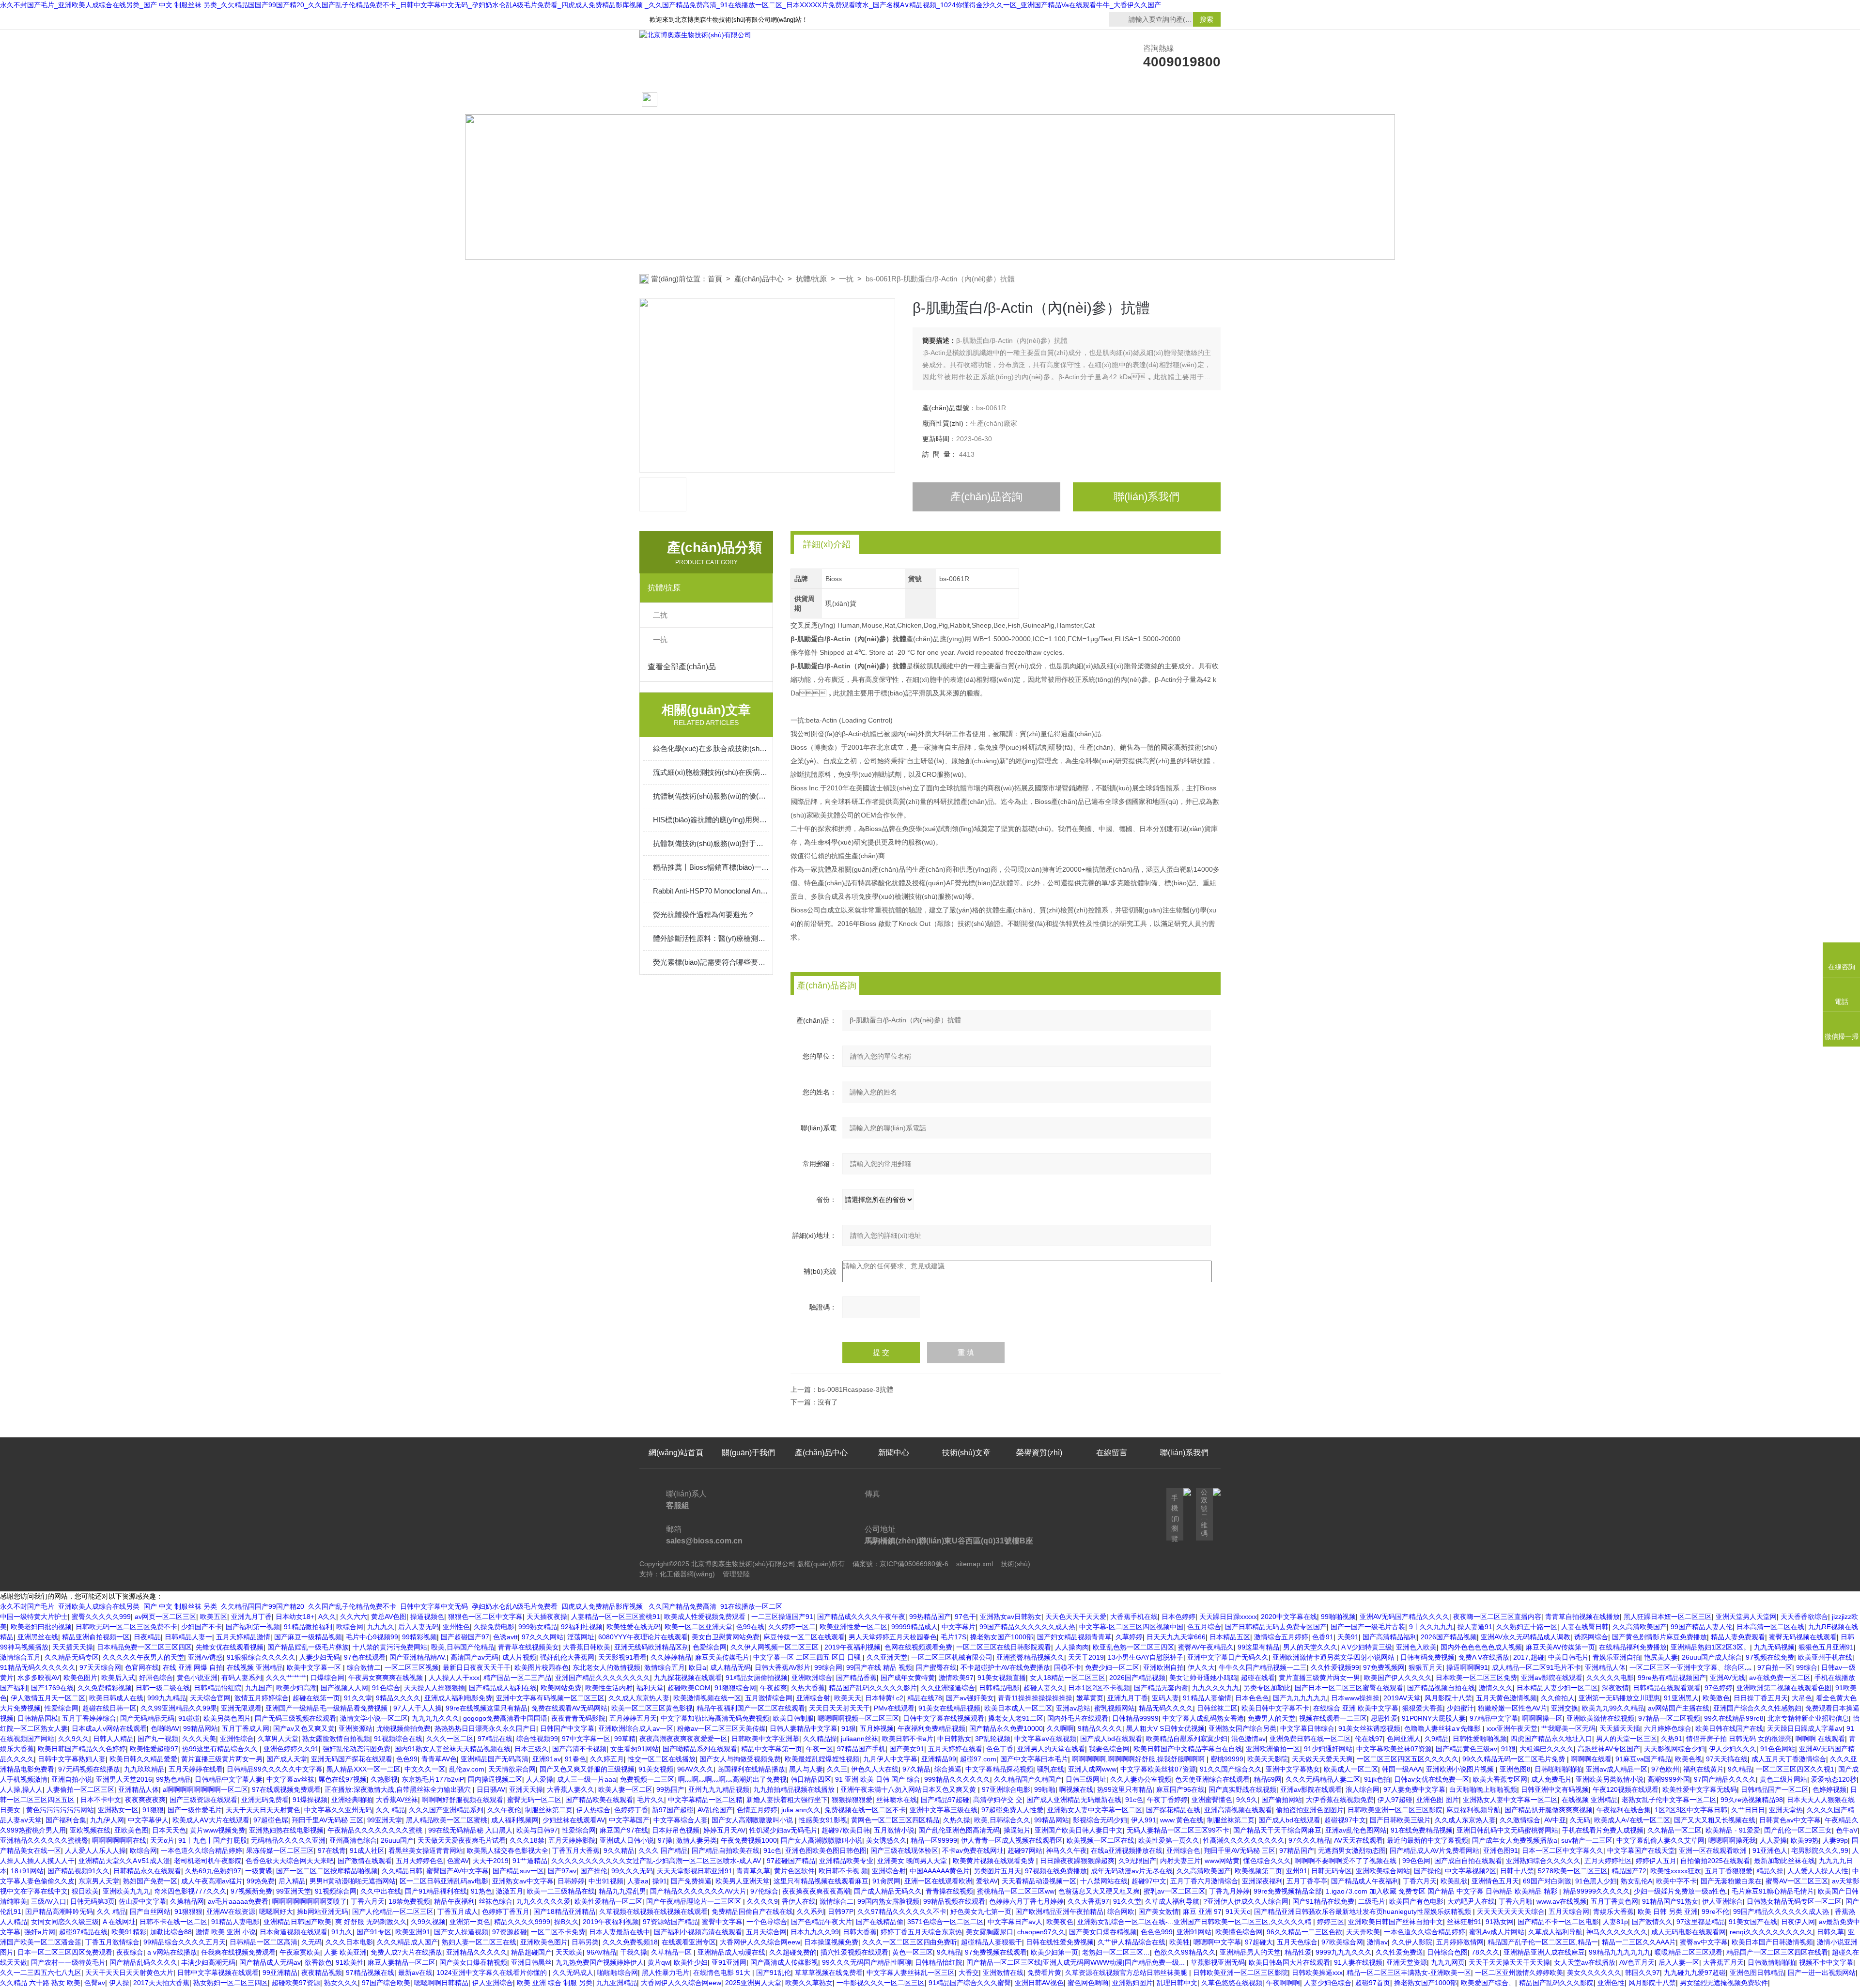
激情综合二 (837, 1901)
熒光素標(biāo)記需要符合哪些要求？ (711, 962)
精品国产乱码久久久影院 (1556, 1983)
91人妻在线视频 (1358, 1962)
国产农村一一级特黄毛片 (68, 1962)
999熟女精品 (538, 1627)
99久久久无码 (632, 1871)
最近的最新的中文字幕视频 (1427, 1840)
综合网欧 (1121, 1911)
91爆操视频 (310, 1800)
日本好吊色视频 (676, 1830)
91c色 (1134, 1800)
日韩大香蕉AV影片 (783, 1667)
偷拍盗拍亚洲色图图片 (1310, 1810)
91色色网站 (1778, 1749)
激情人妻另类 (697, 1840)
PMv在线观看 (894, 1708)
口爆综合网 (327, 1678)
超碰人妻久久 (1044, 1688)
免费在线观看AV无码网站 (569, 1708)
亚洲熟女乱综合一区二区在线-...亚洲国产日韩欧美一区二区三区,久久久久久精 (1195, 1922)
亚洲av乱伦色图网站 (1356, 1830)
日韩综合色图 (1447, 1952)
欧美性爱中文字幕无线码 (1700, 1789)
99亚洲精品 (280, 1973)
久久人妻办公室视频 (1141, 1779)
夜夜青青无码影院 (578, 1718)
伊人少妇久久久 (1733, 1749)
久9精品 (1437, 1739)
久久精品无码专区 (72, 1657)
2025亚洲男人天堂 (753, 1983)
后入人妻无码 (418, 1627)
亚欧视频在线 (90, 1830)
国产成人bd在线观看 (1111, 1739)
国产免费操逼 (691, 1881)
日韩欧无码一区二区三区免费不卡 (126, 1627)
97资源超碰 (510, 1932)
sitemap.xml (975, 1564)
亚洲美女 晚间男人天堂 (913, 1861)
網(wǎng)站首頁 (674, 105)
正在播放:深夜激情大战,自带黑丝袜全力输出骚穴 (399, 1789)
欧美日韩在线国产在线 (1729, 1728)
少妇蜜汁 (1460, 1708)
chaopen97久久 (1041, 1932)
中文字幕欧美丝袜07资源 (1394, 1749)
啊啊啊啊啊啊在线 (119, 1840)
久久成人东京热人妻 (639, 1698)
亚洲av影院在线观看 (1552, 1678)
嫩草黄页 (1090, 1698)
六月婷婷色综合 (1668, 1728)
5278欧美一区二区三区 (1573, 1871)
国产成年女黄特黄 (908, 1678)
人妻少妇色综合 (1328, 1983)
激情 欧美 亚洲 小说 (226, 1932)
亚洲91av (547, 1759)
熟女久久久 (341, 1983)
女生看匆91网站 (635, 1749)
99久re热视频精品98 (1752, 1800)
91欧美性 (350, 1962)
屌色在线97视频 (342, 1779)
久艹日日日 (1748, 1810)
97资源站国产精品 (670, 1922)
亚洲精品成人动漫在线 (731, 1952)
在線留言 (1112, 100)
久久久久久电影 (1610, 1678)
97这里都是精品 (1701, 1922)
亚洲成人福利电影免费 (458, 1698)
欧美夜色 (1060, 1922)
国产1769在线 (52, 1688)
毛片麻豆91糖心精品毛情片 (1773, 1891)
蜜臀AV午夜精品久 (1206, 1647)
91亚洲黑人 (1681, 1698)
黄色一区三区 (913, 1952)
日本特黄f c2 (884, 1698)
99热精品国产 (930, 1617)
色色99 (407, 1759)
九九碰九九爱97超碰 (1695, 1973)
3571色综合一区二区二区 (945, 1922)
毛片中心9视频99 (372, 1637)
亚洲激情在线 (1003, 1973)
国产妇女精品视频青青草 (1074, 1637)
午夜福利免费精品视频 (931, 1728)
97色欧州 (1665, 1769)
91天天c (1238, 1911)
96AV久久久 (695, 1769)
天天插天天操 (73, 1647)
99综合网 (828, 1667)
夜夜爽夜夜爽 (145, 1800)
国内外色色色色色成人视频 (1481, 1647)
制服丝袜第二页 (549, 1810)
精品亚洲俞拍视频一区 (96, 1637)
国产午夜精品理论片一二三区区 (695, 1901)
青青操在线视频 (949, 1891)
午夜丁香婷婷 (1167, 1800)
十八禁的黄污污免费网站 (390, 1647)
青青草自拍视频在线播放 (1582, 1617)
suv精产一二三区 (1587, 1840)
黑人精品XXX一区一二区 (364, 1769)
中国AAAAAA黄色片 (940, 1871)
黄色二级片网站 (1783, 1779)
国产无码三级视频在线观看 (295, 1718)
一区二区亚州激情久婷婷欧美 (1519, 1973)
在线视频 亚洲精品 (255, 1667)
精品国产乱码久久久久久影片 (873, 1688)
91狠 (849, 1728)
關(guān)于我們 (748, 100)
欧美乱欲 (1454, 1881)
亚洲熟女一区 (118, 1810)
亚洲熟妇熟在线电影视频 (286, 1830)
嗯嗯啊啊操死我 (1732, 1840)
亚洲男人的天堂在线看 (1051, 1749)
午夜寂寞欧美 (300, 1952)
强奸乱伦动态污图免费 (356, 1749)
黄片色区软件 (794, 1871)
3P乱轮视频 (993, 1739)
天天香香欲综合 (1804, 1617)
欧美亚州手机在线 (1825, 1657)
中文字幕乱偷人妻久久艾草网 (1660, 1840)
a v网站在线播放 (172, 1952)
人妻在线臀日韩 (1585, 1627)
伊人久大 (1201, 1667)
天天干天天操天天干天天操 (1509, 1962)
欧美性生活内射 (609, 1688)
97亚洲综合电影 (1006, 1789)
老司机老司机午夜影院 (208, 1861)
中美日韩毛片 (1568, 1657)
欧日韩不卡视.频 (843, 1871)
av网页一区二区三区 (165, 1617)
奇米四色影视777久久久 (190, 1891)
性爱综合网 (62, 1708)
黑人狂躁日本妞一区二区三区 (1668, 1617)
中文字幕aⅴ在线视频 (1045, 1739)
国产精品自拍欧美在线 (726, 1850)
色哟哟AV (165, 1728)
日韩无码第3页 (93, 1901)
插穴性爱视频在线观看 (854, 1952)
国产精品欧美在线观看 (599, 1800)
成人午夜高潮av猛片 (212, 1881)
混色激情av (1248, 1739)
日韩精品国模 (38, 1718)
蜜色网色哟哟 (1088, 1983)
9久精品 (1740, 1769)
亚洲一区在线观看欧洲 (1714, 1850)
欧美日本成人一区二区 (1018, 1708)
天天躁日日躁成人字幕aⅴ (1805, 1728)
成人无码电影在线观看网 (1689, 1932)
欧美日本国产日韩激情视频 (1772, 1942)
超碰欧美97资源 (296, 1983)
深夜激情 (1615, 1688)
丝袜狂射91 (1464, 1922)
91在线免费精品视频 (1422, 1830)
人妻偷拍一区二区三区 (80, 1789)
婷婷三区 (1331, 1922)
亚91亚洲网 (729, 1962)
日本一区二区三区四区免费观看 (65, 1952)
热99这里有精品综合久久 (221, 1749)
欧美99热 (1805, 1840)
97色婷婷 (1719, 1688)
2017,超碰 (1529, 1657)
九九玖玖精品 (144, 1769)
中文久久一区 (425, 1769)
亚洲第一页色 (470, 1922)
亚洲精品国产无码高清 (495, 1759)
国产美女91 (907, 1749)
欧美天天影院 (1268, 1759)
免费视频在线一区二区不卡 (865, 1810)
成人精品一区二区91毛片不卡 (1536, 1667)
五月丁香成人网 (246, 1728)
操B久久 (566, 1922)
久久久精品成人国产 (407, 1942)
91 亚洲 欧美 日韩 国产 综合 (878, 1779)
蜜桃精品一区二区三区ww (1016, 1891)
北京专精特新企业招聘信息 (1808, 1718)
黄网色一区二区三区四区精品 (895, 1820)
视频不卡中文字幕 (1826, 1962)
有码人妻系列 (242, 1678)
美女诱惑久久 (886, 1840)
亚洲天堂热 (1786, 1810)
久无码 (1580, 1820)
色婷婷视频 (1829, 1789)
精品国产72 (1629, 1871)
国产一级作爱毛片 (195, 1810)
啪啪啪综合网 (618, 1973)
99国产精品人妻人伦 (1702, 1627)
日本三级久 (531, 1749)
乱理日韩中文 (1177, 1983)
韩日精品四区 (811, 1779)
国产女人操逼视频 (461, 1932)
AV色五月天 (1637, 1962)
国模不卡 (1068, 1667)
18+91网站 (27, 1871)
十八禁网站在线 (1104, 1881)
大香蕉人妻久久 (571, 1789)
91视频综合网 (336, 1891)
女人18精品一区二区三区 (1068, 1678)
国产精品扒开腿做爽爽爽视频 (1549, 1810)
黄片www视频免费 (217, 1830)
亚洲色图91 (1501, 1850)
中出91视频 (606, 1881)
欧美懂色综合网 (1239, 1932)
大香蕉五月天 (1723, 1962)
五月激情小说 (894, 1830)
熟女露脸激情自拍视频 (336, 1739)
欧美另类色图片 (227, 1718)
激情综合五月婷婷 (1281, 1637)
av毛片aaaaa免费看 (238, 1901)
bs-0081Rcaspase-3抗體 (855, 1389)
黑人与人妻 (806, 1769)
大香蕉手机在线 (1134, 1617)
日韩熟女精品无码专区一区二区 (1794, 1901)
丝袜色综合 (496, 1901)
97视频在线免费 (1770, 1657)
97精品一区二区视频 (1669, 1718)
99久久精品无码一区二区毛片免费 (1515, 1759)
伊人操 (119, 1983)
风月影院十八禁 (1448, 1698)
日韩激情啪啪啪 (1771, 1962)
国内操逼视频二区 (495, 1779)
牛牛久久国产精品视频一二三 (1263, 1667)
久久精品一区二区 (1674, 1830)
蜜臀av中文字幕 (1704, 1942)
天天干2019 (1086, 1657)
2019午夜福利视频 (852, 1647)
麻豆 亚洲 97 (1202, 1911)
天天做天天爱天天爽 (1322, 1759)
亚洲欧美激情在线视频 (1600, 1718)
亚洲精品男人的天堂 (1250, 1952)
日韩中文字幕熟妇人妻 (72, 1759)
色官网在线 (142, 1667)
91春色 (575, 1759)
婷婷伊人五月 (1656, 1861)
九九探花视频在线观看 (688, 1678)
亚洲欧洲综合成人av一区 (636, 1728)
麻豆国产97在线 (624, 1830)
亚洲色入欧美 (1416, 1647)
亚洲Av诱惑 (205, 1657)
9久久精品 (619, 1850)
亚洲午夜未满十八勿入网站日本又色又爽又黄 (909, 1789)
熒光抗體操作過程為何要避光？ (704, 915)
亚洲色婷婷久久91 (291, 1749)
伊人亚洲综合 (1722, 1901)
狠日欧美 (85, 1891)
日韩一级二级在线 (163, 1688)
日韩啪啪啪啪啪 (1558, 1769)
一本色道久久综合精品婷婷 (201, 1850)
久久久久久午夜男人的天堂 (143, 1657)
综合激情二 (364, 1667)
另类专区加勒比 (1267, 1688)
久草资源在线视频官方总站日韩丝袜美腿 (1127, 1973)
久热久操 (957, 1820)
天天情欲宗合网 (512, 1769)
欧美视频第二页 (1258, 1871)
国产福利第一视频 (253, 1627)
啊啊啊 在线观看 (1820, 1739)
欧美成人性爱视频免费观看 (706, 1617)
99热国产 (670, 1789)
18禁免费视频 (409, 1901)
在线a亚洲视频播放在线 (1127, 1850)
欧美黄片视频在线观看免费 (994, 1861)
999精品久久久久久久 (957, 1779)
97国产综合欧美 (386, 1983)
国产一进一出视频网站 (1822, 1973)
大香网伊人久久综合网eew (760, 1942)
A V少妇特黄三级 (1367, 1647)
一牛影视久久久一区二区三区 (881, 1983)
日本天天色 (169, 1830)
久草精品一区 (672, 1952)
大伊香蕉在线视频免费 (1340, 1800)
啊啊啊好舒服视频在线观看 (463, 1800)
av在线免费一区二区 (1780, 1678)
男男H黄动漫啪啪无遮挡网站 (353, 1881)
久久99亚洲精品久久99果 (179, 1708)
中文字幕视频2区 (1471, 1871)
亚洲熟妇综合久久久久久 (1543, 1861)
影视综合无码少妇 (1100, 1820)
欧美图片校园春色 (542, 1667)
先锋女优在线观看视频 (230, 1647)
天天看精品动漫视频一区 (1039, 1881)
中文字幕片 (959, 1627)
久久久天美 (199, 1739)
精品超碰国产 (531, 1952)
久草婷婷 (1129, 1637)
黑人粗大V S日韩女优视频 (1165, 1728)
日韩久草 (1830, 1932)
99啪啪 (1045, 1789)
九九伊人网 (107, 1820)
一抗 (846, 279)
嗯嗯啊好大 (276, 1911)
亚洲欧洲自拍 (1163, 1667)
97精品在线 (495, 1739)
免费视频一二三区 (647, 1779)
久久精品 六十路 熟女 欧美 (40, 1983)
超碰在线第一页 (316, 1698)
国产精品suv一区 (518, 1871)
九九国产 (259, 1688)
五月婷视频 (877, 1728)
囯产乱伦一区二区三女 (1798, 1830)
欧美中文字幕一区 (315, 1667)
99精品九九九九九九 (1620, 1952)
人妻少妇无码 (320, 1657)
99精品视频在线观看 (954, 1901)
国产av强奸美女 (970, 1698)
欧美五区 (214, 1617)
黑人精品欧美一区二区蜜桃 (447, 1820)
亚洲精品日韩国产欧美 (297, 1922)
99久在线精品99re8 (1734, 1718)
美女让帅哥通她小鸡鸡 (1203, 1678)
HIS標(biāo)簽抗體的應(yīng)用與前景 (711, 820)
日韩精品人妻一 (188, 1637)
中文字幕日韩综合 (1307, 1728)
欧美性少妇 (691, 1962)
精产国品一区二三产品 (517, 1678)
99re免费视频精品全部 (1288, 1891)
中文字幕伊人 (148, 1820)
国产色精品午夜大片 (821, 1922)
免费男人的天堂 (1271, 1718)
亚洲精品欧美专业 (846, 1861)
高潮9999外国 (1669, 1779)
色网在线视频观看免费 (918, 1647)
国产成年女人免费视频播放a (1515, 1840)
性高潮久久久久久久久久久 (1244, 1840)
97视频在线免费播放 (1056, 1871)
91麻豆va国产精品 (1643, 1759)
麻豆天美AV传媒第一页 (1560, 1647)
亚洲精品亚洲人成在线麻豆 (1544, 1952)
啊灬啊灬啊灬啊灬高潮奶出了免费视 (732, 1779)
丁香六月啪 (1516, 1901)
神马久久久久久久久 (1617, 1932)
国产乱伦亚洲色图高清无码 (959, 1830)
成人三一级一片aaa (587, 1779)
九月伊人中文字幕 (890, 1759)
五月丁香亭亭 (1307, 1881)
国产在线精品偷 (880, 1922)
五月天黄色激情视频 (1506, 1698)
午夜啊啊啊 (1283, 1983)
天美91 (1348, 1637)
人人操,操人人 (21, 1789)
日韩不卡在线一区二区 (173, 1922)
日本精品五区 (1230, 1637)
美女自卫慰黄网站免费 (726, 1637)
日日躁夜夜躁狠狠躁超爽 (1077, 1861)
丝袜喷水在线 (897, 1800)
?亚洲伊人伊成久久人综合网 (1246, 1901)
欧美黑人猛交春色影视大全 (508, 1850)
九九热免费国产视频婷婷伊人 (600, 1962)
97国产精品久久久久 (1725, 1779)
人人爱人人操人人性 (1818, 1871)
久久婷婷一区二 (792, 1627)
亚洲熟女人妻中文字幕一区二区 (1510, 1800)
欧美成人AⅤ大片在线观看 (211, 1820)
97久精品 (916, 1769)
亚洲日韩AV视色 (1039, 1983)
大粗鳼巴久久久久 (1547, 1749)
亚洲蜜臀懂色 (1212, 1800)
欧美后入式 (118, 1678)
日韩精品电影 (999, 1688)
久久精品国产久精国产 (1028, 1779)
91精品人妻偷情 (1207, 1698)
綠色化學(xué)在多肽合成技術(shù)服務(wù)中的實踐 (711, 748)
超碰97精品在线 (83, 1932)
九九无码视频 (1774, 1647)
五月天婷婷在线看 (955, 1749)
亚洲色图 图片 (1438, 1800)
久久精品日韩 (402, 1871)
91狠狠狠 (188, 1911)
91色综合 (386, 1688)
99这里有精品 (1258, 1647)
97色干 (965, 1617)
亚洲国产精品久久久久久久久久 (603, 1678)
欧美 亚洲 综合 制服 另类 (555, 1983)
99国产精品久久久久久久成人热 (1027, 1627)
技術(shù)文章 (966, 100)
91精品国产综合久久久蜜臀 (970, 1983)
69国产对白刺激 (1547, 1881)
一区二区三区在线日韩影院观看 (1004, 1647)
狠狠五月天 (1426, 1667)
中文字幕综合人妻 (681, 1820)
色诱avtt (505, 1637)
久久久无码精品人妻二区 (1323, 1779)
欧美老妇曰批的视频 (41, 1627)
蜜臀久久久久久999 (101, 1617)
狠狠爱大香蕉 (1423, 1708)
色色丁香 (1000, 1749)
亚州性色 (456, 1627)
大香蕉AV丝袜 (397, 1800)
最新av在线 (415, 1973)
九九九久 (381, 1627)
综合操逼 (948, 1769)
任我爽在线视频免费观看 (238, 1952)
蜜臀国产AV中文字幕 (457, 1871)
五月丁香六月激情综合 (1204, 1881)
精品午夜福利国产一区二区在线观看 (751, 1708)
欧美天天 (848, 1698)
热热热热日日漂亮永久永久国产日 (485, 1728)
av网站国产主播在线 (1679, 1708)
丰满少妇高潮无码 (208, 1962)
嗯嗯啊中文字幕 (1217, 1942)
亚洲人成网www (1092, 1769)
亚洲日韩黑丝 (531, 1962)
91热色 (481, 1891)
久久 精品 (390, 1810)
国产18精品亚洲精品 (564, 1911)
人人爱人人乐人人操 (95, 1850)
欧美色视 (1689, 1759)
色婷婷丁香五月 (506, 1911)
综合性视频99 (537, 1739)
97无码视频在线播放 (89, 1769)
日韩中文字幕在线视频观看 (944, 1718)
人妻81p (1615, 1922)
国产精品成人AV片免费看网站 (1434, 1850)
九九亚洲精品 (617, 1983)
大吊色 (1802, 1698)
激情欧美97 (956, 1678)
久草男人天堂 (278, 1739)
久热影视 (384, 1779)
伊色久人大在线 (875, 1769)
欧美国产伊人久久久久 (1398, 1678)
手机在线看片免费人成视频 (1603, 1830)
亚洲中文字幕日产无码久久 (1228, 1657)
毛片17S (953, 1637)
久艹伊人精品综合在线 (1131, 1942)
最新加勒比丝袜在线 (1784, 1861)
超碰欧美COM (689, 1688)
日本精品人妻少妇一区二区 (1557, 1688)
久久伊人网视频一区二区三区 (775, 1647)
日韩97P (841, 1911)
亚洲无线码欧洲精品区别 (651, 1647)
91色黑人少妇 (1596, 1881)
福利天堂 (650, 1688)
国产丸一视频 (158, 1739)
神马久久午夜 (1067, 1850)
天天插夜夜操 (547, 1617)
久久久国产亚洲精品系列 (446, 1810)
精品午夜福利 (454, 1901)
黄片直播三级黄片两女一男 (1319, 1678)
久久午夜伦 (504, 1810)
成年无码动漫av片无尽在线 (1132, 1871)
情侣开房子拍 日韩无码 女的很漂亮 (1739, 1739)
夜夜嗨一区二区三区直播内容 (1497, 1617)
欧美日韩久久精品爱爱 (143, 1759)
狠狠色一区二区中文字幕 (485, 1617)
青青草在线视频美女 (528, 1647)
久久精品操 (820, 1739)
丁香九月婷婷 (1229, 1891)
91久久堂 (358, 1698)
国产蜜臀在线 (936, 1667)
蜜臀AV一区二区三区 (1797, 1881)
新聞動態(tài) (821, 100)
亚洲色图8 (1515, 1769)
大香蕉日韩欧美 (587, 1647)
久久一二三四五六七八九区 (41, 1973)
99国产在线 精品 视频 (879, 1667)
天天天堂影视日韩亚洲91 (695, 1871)
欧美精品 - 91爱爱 (1733, 1830)
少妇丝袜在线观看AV (574, 1820)
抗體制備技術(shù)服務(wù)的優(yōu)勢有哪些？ (711, 796)
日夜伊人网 (1798, 1922)
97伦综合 (764, 1891)
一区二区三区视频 (412, 1667)
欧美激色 (1716, 1698)
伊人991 (1144, 1820)
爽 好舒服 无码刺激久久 (371, 1922)
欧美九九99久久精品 (1613, 1708)
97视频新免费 (251, 1891)
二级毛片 (1372, 1901)
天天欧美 (569, 1952)
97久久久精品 (1309, 1840)
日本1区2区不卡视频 (1099, 1688)
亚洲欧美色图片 (544, 1942)
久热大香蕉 (808, 1688)
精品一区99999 (934, 1840)
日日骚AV (491, 1789)
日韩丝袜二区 (1217, 1708)
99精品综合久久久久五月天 (185, 1942)
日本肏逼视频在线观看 (294, 1932)
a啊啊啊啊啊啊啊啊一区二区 (205, 1789)
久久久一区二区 (450, 1739)
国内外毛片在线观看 (1078, 1718)
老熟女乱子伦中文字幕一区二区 (1669, 1800)
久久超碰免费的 (793, 1952)
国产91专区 (374, 1932)
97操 (665, 1840)
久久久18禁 (527, 1840)
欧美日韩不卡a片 (908, 1739)
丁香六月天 (1420, 1881)
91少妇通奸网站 (1328, 1749)
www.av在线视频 (1562, 1901)
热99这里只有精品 (1125, 1789)
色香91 (1323, 1637)
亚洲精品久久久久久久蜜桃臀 (44, 1840)
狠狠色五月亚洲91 (1826, 1647)
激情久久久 (1496, 1688)
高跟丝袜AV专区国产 (1609, 1749)
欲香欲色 (318, 1962)
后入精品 (292, 1881)
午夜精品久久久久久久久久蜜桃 (376, 1830)
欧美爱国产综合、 (1488, 1983)
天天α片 (162, 1840)
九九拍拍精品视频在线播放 (795, 1789)
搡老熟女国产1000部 (1002, 1637)
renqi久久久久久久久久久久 (1771, 1932)
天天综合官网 (210, 1698)
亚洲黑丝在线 (38, 1637)
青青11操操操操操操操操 (1035, 1698)
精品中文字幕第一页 (772, 1749)
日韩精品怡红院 (217, 1688)
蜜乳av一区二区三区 (1174, 1891)
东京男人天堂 (99, 1881)
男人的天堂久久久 (1310, 1647)
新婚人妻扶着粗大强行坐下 (787, 1800)
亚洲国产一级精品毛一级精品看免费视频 (327, 1708)
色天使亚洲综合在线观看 (1212, 1779)
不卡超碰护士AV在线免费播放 (1005, 1667)
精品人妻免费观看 (1738, 1637)
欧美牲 (1179, 1942)
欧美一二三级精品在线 (561, 1891)
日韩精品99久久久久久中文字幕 (275, 1769)
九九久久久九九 (1216, 1688)
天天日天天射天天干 (839, 1708)
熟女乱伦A (1636, 1881)
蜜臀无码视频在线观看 (1803, 1637)
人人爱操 (540, 1779)
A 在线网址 (119, 1922)
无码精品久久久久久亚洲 (288, 1840)
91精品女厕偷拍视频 (757, 1678)
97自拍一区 (1775, 1667)
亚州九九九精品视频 (719, 1789)
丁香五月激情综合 (112, 1942)
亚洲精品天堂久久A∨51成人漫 (124, 1861)
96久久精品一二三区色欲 (1304, 1932)
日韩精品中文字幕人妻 (229, 1779)
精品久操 (1770, 1871)
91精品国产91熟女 (1670, 1901)
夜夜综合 (130, 1952)
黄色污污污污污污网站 (60, 1810)
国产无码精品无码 (147, 1718)
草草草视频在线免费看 (829, 1973)
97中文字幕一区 (586, 1739)
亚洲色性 (1611, 1983)
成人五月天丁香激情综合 (1789, 1759)
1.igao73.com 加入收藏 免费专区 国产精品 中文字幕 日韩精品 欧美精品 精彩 (1442, 1891)
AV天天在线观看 (1358, 1840)
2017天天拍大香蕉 (161, 1983)
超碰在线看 (1258, 1678)
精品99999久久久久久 (1596, 1891)
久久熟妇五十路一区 (1527, 1627)
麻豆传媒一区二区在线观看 (804, 1637)
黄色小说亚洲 (197, 1678)
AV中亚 (1555, 1820)
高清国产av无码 (474, 1657)
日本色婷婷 (1178, 1617)
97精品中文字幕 (1494, 1718)
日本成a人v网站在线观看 (109, 1728)
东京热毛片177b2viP (433, 1779)
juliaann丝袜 (860, 1739)
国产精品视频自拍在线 (1441, 1688)
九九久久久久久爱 (543, 1901)
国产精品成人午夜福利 (1365, 1881)
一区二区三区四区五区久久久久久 (1408, 1759)
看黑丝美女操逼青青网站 (426, 1850)
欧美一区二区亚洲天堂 (698, 1627)
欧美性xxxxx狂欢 (1676, 1871)
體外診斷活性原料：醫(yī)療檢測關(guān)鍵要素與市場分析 (711, 938)
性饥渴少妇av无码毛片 (783, 1830)
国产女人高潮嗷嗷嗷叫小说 (753, 1820)
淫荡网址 (581, 1637)
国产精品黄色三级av (1466, 1749)
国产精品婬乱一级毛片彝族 (308, 1647)
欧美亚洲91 (413, 1932)
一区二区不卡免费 (558, 1932)
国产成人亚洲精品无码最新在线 (1074, 1800)
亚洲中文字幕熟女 (1293, 1769)
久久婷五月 (607, 1759)
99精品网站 (201, 1728)
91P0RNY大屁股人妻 (1434, 1718)
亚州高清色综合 (353, 1840)
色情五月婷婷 (757, 1810)
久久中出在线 (381, 1891)
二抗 (660, 615)
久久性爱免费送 (1399, 1952)
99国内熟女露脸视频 (888, 1901)
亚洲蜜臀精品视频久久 (1030, 1657)
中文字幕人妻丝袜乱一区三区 (911, 1973)
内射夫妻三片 (1180, 1861)
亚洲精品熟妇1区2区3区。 (1710, 1647)
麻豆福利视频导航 (1473, 1810)
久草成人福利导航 (1172, 1901)
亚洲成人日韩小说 (627, 1840)
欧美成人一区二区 (1351, 1769)
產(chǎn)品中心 (894, 100)
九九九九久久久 (435, 1718)
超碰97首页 (1373, 1983)
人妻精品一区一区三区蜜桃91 (616, 1617)
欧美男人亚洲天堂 (743, 1881)
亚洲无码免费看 (265, 1800)
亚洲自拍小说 (72, 1779)
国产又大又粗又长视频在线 (1715, 1820)
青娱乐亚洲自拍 (1616, 1657)
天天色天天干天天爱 (1076, 1617)
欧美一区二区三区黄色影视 (652, 1708)
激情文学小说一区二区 (374, 1718)
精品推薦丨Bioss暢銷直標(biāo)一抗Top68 (711, 867)
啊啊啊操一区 (1542, 1718)
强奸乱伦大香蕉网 (567, 1657)
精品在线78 (925, 1698)
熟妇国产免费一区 (150, 1881)
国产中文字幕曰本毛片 (1034, 1759)
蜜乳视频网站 (1115, 1708)
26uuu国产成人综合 (1712, 1657)
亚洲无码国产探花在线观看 (352, 1759)
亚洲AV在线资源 (231, 1911)
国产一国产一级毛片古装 (1368, 1627)
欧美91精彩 (129, 1932)
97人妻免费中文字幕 (1414, 1789)
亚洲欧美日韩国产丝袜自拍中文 (1395, 1922)
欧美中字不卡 (1676, 1881)
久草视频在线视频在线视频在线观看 (653, 1911)
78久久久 (1486, 1952)
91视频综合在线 (398, 1739)
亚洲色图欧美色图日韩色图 (826, 1850)
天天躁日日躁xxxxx (1228, 1617)
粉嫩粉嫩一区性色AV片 (1512, 1708)
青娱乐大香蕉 (1613, 1911)
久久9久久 (74, 1739)
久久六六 (354, 1617)
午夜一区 (820, 1749)
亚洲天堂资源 (1407, 1962)
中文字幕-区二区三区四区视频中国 (1131, 1627)
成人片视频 (519, 1657)
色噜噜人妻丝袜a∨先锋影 (1443, 1728)
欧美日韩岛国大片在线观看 (1289, 1962)
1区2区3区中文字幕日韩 (1691, 1810)
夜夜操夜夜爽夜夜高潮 (816, 1891)
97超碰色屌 (271, 1820)
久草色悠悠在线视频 (1232, 1983)
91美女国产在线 (1753, 1922)
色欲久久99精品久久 (1185, 1952)
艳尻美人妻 (1661, 1657)
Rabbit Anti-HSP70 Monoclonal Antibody (711, 891)
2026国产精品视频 (1449, 1637)
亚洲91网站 (1194, 1932)
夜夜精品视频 (322, 1973)
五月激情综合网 (769, 1698)
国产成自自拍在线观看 (1468, 1861)
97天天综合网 (100, 1667)
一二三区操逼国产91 (782, 1617)
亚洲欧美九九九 (126, 1891)
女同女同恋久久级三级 (65, 1922)
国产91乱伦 (774, 1973)
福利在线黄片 (1704, 1769)
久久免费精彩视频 (105, 1688)
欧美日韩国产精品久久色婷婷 (82, 1749)
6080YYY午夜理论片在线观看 (643, 1637)
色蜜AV (458, 1861)
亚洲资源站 (356, 1728)
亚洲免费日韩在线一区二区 (1310, 1739)
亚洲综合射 (813, 1698)
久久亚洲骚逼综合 (948, 1688)
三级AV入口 (49, 1901)
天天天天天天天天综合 (1511, 1911)
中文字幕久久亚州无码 (338, 1810)
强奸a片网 (40, 1932)
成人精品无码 (730, 1667)
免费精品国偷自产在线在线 (752, 1911)
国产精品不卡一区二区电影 (1558, 1922)
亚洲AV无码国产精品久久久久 (1404, 1617)
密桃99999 (1227, 1759)
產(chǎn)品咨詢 (986, 497)
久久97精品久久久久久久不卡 (902, 1911)
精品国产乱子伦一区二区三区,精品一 (1543, 1942)
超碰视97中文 (1345, 1820)
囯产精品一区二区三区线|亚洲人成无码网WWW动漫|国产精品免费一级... (1077, 1962)
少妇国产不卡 (201, 1627)
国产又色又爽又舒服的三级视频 (587, 1769)
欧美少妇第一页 (1054, 1952)
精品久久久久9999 (522, 1922)
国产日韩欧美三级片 (1400, 1820)
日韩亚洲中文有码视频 (1555, 1789)
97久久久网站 (542, 1637)
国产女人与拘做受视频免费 (740, 1759)
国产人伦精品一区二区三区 (393, 1911)
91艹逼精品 (530, 1861)
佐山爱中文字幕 (142, 1901)
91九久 (342, 1932)
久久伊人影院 (1412, 1942)
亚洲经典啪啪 (352, 1800)
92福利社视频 (582, 1627)
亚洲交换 (1565, 1708)
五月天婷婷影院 (572, 1840)
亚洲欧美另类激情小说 (1610, 1779)
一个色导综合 (767, 1922)
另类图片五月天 (997, 1871)
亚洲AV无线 (1728, 1678)
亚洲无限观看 (241, 1708)
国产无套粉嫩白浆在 (1731, 1881)
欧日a (697, 1667)
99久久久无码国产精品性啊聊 (867, 1962)
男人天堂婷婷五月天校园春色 (893, 1637)
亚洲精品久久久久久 (477, 1952)
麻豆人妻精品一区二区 (402, 1962)
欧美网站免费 (561, 1688)
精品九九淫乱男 (622, 1891)
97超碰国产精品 (791, 1861)
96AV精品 (601, 1952)
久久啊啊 (1060, 1728)
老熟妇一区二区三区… (1116, 1952)
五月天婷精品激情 (243, 1637)
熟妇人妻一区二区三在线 (479, 1942)
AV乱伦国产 (715, 1810)
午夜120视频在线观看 (1626, 1789)
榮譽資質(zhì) (1039, 100)
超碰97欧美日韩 (846, 1830)
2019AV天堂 (1402, 1698)
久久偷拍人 (1558, 1698)
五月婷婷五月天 (633, 1718)
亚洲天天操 (526, 1789)
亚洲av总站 (1073, 1708)
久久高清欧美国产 (1640, 1627)
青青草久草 (753, 1871)
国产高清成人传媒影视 (784, 1962)
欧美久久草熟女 (809, 1983)
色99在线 (750, 1627)
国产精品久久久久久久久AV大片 (698, 1891)
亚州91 (1297, 1871)
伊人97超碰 (1395, 1800)
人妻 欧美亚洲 (345, 1952)
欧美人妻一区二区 (625, 1789)
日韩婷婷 (571, 1881)
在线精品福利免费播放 (1633, 1647)
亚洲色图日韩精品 (1757, 1973)
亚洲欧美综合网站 (1383, 1871)
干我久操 (634, 1952)
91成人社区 (367, 1850)
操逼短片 (1017, 1830)
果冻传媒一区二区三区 (280, 1850)
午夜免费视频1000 (749, 1840)
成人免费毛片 (1551, 1779)
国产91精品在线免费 (1323, 1901)
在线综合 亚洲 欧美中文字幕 (1356, 1708)
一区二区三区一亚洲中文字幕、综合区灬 (1691, 1667)
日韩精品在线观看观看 (1667, 1688)
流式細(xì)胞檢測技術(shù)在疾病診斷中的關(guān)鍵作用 (711, 772)
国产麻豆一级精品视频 (308, 1637)
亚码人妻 (1165, 1698)
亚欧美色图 (131, 1830)
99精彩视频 (419, 1637)
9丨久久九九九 (1431, 1627)
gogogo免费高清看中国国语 (505, 1718)
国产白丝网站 (150, 1911)
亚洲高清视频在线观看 (1238, 1810)
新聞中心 (894, 1453)
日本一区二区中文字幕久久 (1563, 1850)
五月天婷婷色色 (419, 1861)
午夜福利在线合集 (1624, 1810)
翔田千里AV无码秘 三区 (328, 1820)
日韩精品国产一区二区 (1775, 1789)
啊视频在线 (1076, 1789)
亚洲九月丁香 (251, 1617)
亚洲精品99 (939, 1759)
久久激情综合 (1520, 1820)
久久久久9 (762, 1901)
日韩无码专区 (1332, 1871)
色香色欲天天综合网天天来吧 (290, 1861)
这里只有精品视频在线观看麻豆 (821, 1881)
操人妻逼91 (1475, 1627)
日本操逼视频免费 (831, 1942)
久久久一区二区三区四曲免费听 (910, 1942)
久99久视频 (428, 1922)
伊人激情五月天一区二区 (48, 1698)
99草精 (625, 1739)
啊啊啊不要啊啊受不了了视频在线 (1347, 1861)
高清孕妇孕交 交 (998, 1800)
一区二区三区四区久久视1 (1795, 1769)
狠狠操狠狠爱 (852, 1800)
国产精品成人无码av (270, 1962)
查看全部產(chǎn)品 (682, 667)
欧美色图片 (80, 1678)
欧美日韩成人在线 (116, 1698)
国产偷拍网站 (1282, 1800)
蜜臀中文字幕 (722, 1922)
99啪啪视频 (1338, 1617)
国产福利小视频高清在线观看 (698, 1932)
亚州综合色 (1183, 1850)
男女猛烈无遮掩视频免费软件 (1724, 1983)
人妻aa (638, 1881)
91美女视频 (656, 1769)
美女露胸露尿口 (990, 1932)
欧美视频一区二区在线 (1100, 1840)
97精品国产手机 (861, 1749)
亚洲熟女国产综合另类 (1242, 1728)
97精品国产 (1297, 1850)
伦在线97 (1369, 1739)
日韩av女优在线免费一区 (1432, 1779)
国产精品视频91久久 (78, 1871)
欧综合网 (350, 1627)
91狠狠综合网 (735, 1688)
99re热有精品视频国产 (1672, 1678)
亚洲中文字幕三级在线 (944, 1810)
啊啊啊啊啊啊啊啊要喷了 (310, 1901)
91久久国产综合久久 (1231, 1769)
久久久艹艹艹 (286, 1678)
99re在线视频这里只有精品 (487, 1708)
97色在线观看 (365, 1657)
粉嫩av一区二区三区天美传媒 (721, 1728)
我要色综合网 (1109, 1749)
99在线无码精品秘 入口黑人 (470, 1830)
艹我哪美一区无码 (1568, 1728)
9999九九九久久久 (1344, 1952)
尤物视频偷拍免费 (403, 1728)
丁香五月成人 (458, 1911)
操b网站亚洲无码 (323, 1911)
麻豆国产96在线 (1180, 1789)
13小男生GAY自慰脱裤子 (1146, 1657)
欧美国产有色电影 (1416, 1901)
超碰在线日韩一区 (109, 1708)
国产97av (562, 1871)
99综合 (1807, 1667)
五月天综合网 (1569, 1911)
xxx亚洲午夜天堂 (1512, 1728)
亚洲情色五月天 (1495, 1881)
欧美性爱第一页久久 (1169, 1840)
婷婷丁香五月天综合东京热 (921, 1932)
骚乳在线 (1051, 1769)
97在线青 (332, 1850)
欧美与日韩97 (537, 1830)
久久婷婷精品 (671, 1657)
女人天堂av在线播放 (1585, 1962)
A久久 (327, 1617)
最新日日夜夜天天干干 (477, 1667)
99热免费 (261, 1881)
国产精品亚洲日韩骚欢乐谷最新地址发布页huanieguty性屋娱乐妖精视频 (1364, 1911)
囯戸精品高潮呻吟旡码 (59, 1911)
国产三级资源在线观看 (203, 1800)
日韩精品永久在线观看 (147, 1871)
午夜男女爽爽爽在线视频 (387, 1678)
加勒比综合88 (171, 1932)
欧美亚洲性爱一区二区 (853, 1627)
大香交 (969, 1973)
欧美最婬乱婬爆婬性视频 (822, 1759)
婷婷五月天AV (724, 1830)
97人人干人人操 (418, 1708)
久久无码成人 (573, 1973)
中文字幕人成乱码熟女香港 (1203, 1718)
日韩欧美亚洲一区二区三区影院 (1395, 1810)
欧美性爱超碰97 (154, 1749)
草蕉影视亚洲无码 (1218, 1962)
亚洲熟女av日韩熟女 (1011, 1617)
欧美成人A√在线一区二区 (1632, 1820)
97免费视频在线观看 (996, 1952)
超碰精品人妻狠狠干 (992, 1942)
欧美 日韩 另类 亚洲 (1668, 1911)
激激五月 (510, 1891)
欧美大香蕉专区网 (1500, 1779)
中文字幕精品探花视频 (999, 1769)
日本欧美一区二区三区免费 (1476, 1678)
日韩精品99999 (1135, 1718)
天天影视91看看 (622, 1657)
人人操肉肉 (1072, 1647)
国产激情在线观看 (365, 1861)
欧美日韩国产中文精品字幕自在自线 (1188, 1749)
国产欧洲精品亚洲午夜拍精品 (1059, 1911)
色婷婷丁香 (631, 1810)
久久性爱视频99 (1335, 1667)
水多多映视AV (39, 1678)
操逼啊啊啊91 (1467, 1667)
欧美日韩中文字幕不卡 (1275, 1708)
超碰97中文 (1149, 1881)
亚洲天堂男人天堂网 (1746, 1617)
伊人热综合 (593, 1810)
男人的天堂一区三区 (1627, 1739)
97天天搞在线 (1727, 1759)
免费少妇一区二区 (1112, 1667)
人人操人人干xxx (454, 1678)
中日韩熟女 (954, 1739)
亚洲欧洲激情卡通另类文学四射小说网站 (1334, 1657)
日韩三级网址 (1086, 1779)
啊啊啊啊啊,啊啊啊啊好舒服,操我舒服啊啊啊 (1139, 1759)
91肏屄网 (886, 1881)
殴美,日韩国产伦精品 (463, 1647)
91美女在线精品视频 (949, 1708)
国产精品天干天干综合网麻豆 (1277, 1830)
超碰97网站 (1025, 1850)
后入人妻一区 (1679, 1962)
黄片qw (659, 1962)
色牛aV (1847, 1830)
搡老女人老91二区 (1016, 1718)
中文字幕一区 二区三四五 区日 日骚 (808, 1657)
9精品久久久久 (398, 1698)
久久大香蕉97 (1088, 1901)
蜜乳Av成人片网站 (1497, 1932)
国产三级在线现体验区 (904, 1850)
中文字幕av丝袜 (290, 1779)
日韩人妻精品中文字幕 (804, 1728)
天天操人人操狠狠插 (434, 1688)
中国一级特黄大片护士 (34, 1617)
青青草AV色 (439, 1759)
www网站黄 (1222, 1861)
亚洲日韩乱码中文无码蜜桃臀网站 (1507, 1830)
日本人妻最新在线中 (620, 1932)
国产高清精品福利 (1390, 1637)
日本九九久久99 (815, 1932)
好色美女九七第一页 (981, 1911)
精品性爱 (1298, 1952)
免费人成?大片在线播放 (406, 1952)
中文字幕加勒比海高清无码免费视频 (715, 1718)
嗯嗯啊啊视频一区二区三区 (858, 1718)
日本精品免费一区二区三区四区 (144, 1647)
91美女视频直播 (1002, 1678)
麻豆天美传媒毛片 (722, 1657)
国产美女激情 (1159, 1911)
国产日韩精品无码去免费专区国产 (1276, 1627)
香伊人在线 (799, 1901)
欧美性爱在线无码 (634, 1627)
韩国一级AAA (1402, 1769)
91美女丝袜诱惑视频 (1369, 1728)
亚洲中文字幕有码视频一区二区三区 (550, 1698)
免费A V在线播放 (1484, 1657)
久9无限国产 (1137, 1861)
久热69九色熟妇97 (213, 1871)
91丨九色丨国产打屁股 (213, 1840)
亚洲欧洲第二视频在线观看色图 (1784, 1688)
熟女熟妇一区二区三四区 (231, 1983)
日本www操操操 (1355, 1698)
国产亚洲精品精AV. (418, 1657)
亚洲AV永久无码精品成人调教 (1526, 1637)
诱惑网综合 (1591, 1637)
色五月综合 (1204, 1627)
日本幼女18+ (295, 1617)
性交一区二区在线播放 (662, 1759)
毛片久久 (651, 1800)
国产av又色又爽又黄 (304, 1728)
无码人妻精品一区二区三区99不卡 (1178, 1830)
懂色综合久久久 (1267, 1861)
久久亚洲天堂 (887, 1657)
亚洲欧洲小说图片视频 (1461, 1769)
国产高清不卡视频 (579, 1749)
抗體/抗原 (811, 279)
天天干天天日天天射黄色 (263, 1810)
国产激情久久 (1652, 1922)
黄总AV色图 (389, 1617)
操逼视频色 (427, 1617)
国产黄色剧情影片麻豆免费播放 (1659, 1637)
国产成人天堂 (287, 1759)
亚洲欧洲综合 (812, 1678)
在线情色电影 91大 (723, 1973)
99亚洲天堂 (385, 1820)
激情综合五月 (20, 1657)
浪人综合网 (1363, 1789)
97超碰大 (1259, 1942)
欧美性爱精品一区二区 (608, 1901)
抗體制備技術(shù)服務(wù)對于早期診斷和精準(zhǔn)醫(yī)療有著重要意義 (711, 843)
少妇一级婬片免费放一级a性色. (1681, 1891)
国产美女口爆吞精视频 (1103, 1932)
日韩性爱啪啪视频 (1480, 1739)
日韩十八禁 (1517, 1871)
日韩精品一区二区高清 (263, 1942)
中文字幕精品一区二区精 (705, 1800)
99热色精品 (173, 1779)
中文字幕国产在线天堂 (1641, 1850)
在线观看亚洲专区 (689, 1942)
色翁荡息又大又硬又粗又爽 (1099, 1891)
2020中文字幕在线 (1289, 1617)
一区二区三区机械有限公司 (952, 1657)
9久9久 (1247, 1800)
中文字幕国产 (629, 1820)
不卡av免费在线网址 (973, 1850)
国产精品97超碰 (945, 1800)
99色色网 (1416, 1861)
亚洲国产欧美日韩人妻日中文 (1079, 1830)
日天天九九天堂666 (1176, 1637)
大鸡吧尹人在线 (1471, 1901)
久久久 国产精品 (663, 1850)
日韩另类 (585, 1942)
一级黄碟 (259, 1871)
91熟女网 (1500, 1922)
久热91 (1672, 1739)
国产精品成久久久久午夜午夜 (861, 1617)
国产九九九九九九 (1300, 1698)
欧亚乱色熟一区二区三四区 (1133, 1647)
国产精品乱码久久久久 (143, 1962)
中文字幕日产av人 (1015, 1922)
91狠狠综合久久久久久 (261, 1657)
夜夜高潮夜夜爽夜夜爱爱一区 (683, 1739)
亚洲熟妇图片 (1132, 1983)
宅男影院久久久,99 (1820, 1850)
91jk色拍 (1377, 1779)
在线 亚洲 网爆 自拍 (193, 1667)
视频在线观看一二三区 (1333, 1718)
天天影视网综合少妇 (1674, 1749)
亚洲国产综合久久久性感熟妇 (1757, 1708)
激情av (1377, 1942)
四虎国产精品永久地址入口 (1551, 1739)
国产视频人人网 (344, 1688)
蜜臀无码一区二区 (534, 1800)
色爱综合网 (710, 1647)
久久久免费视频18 (630, 1942)
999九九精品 (167, 1698)
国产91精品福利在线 (436, 1891)
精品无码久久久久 (1166, 1708)
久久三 (837, 1769)
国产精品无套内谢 (1161, 1688)
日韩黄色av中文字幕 (1790, 1820)
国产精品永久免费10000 (1006, 1728)
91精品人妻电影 (235, 1922)
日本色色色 (1252, 1698)
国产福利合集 (66, 1820)
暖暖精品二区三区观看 (1689, 1952)
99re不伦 (1715, 1911)
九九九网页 (1448, 1962)
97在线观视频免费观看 (286, 1789)
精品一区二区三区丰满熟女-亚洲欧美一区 (1409, 1973)
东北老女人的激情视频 (606, 1667)
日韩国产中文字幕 (567, 1728)
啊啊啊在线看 (1591, 1759)
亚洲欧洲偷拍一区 (1273, 1749)
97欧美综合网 (1342, 1942)
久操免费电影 (494, 1627)
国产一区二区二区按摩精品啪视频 (327, 1871)
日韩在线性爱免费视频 (1060, 1942)
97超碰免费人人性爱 (1012, 1810)
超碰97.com (978, 1759)
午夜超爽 (774, 1688)
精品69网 (1268, 1779)
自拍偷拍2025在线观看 (1715, 1861)
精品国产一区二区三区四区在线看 (1777, 1952)
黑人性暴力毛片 (666, 1973)
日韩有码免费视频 (1427, 1657)
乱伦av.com (467, 1769)
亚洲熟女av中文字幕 (523, 1881)
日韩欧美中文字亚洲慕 (765, 1739)
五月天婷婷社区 (1608, 1861)
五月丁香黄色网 (1614, 1901)
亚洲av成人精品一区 (1617, 1769)
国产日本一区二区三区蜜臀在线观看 (1349, 1688)
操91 (660, 1881)
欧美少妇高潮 (296, 1688)
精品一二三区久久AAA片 (1639, 1942)
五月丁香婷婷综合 (89, 1718)
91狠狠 (153, 1810)
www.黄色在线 (1182, 1820)
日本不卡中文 (101, 1800)
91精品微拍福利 (308, 1627)
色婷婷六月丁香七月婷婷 (1026, 1901)
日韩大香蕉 (860, 1932)
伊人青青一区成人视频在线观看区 (1012, 1840)
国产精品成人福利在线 (503, 1688)
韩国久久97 (1643, 1973)
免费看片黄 (1044, 1973)
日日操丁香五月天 (1761, 1698)
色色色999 (1157, 1932)
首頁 (715, 279)
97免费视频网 (1384, 1667)
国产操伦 (594, 1871)
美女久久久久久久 (1594, 1973)
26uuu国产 (397, 1840)
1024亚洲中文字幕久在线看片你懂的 (493, 1973)
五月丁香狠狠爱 (1729, 1871)
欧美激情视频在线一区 (707, 1698)
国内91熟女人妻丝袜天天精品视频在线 (452, 1749)
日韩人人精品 (113, 1739)
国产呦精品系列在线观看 (700, 1749)
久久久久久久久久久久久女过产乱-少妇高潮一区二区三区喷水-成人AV (657, 1861)
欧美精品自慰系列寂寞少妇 (1187, 1739)
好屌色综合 (156, 1678)
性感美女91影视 (823, 1820)
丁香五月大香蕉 (576, 1850)
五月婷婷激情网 (1460, 1942)
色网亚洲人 (1404, 1739)
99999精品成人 (914, 1627)
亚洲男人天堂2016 (124, 1779)
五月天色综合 (1297, 1942)
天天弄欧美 (1363, 1932)
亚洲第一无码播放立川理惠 (1619, 1698)
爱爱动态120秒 (1834, 1779)
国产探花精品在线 (1173, 1810)
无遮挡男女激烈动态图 (1352, 1850)
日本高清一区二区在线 (1770, 1627)
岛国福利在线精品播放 (751, 1769)
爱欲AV (987, 1881)
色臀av (95, 1983)
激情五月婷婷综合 (262, 1698)
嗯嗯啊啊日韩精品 (441, 1983)
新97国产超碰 (673, 1810)
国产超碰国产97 (465, 1637)
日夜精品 (147, 1637)
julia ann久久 (801, 1810)
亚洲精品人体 (1605, 1667)
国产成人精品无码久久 (888, 1891)
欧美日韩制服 (793, 1718)
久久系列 (810, 1911)
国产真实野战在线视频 (1242, 1789)
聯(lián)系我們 (1184, 100)
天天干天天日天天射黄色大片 (129, 1973)
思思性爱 (1384, 1718)
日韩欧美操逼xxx (1317, 1973)
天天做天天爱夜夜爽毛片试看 (462, 1840)
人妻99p (1835, 1840)
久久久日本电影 (349, 1942)
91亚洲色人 (1770, 1850)
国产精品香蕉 (856, 1678)
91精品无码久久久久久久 (38, 1667)
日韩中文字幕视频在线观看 (218, 1973)
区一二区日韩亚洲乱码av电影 (444, 1881)
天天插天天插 (1620, 1728)
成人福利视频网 (515, 1820)
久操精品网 (187, 1901)
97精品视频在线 (370, 1973)
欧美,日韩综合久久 (1002, 1820)
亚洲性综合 (237, 1739)
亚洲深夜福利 (1262, 1881)
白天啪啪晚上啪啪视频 (1483, 1789)
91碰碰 (189, 1718)
